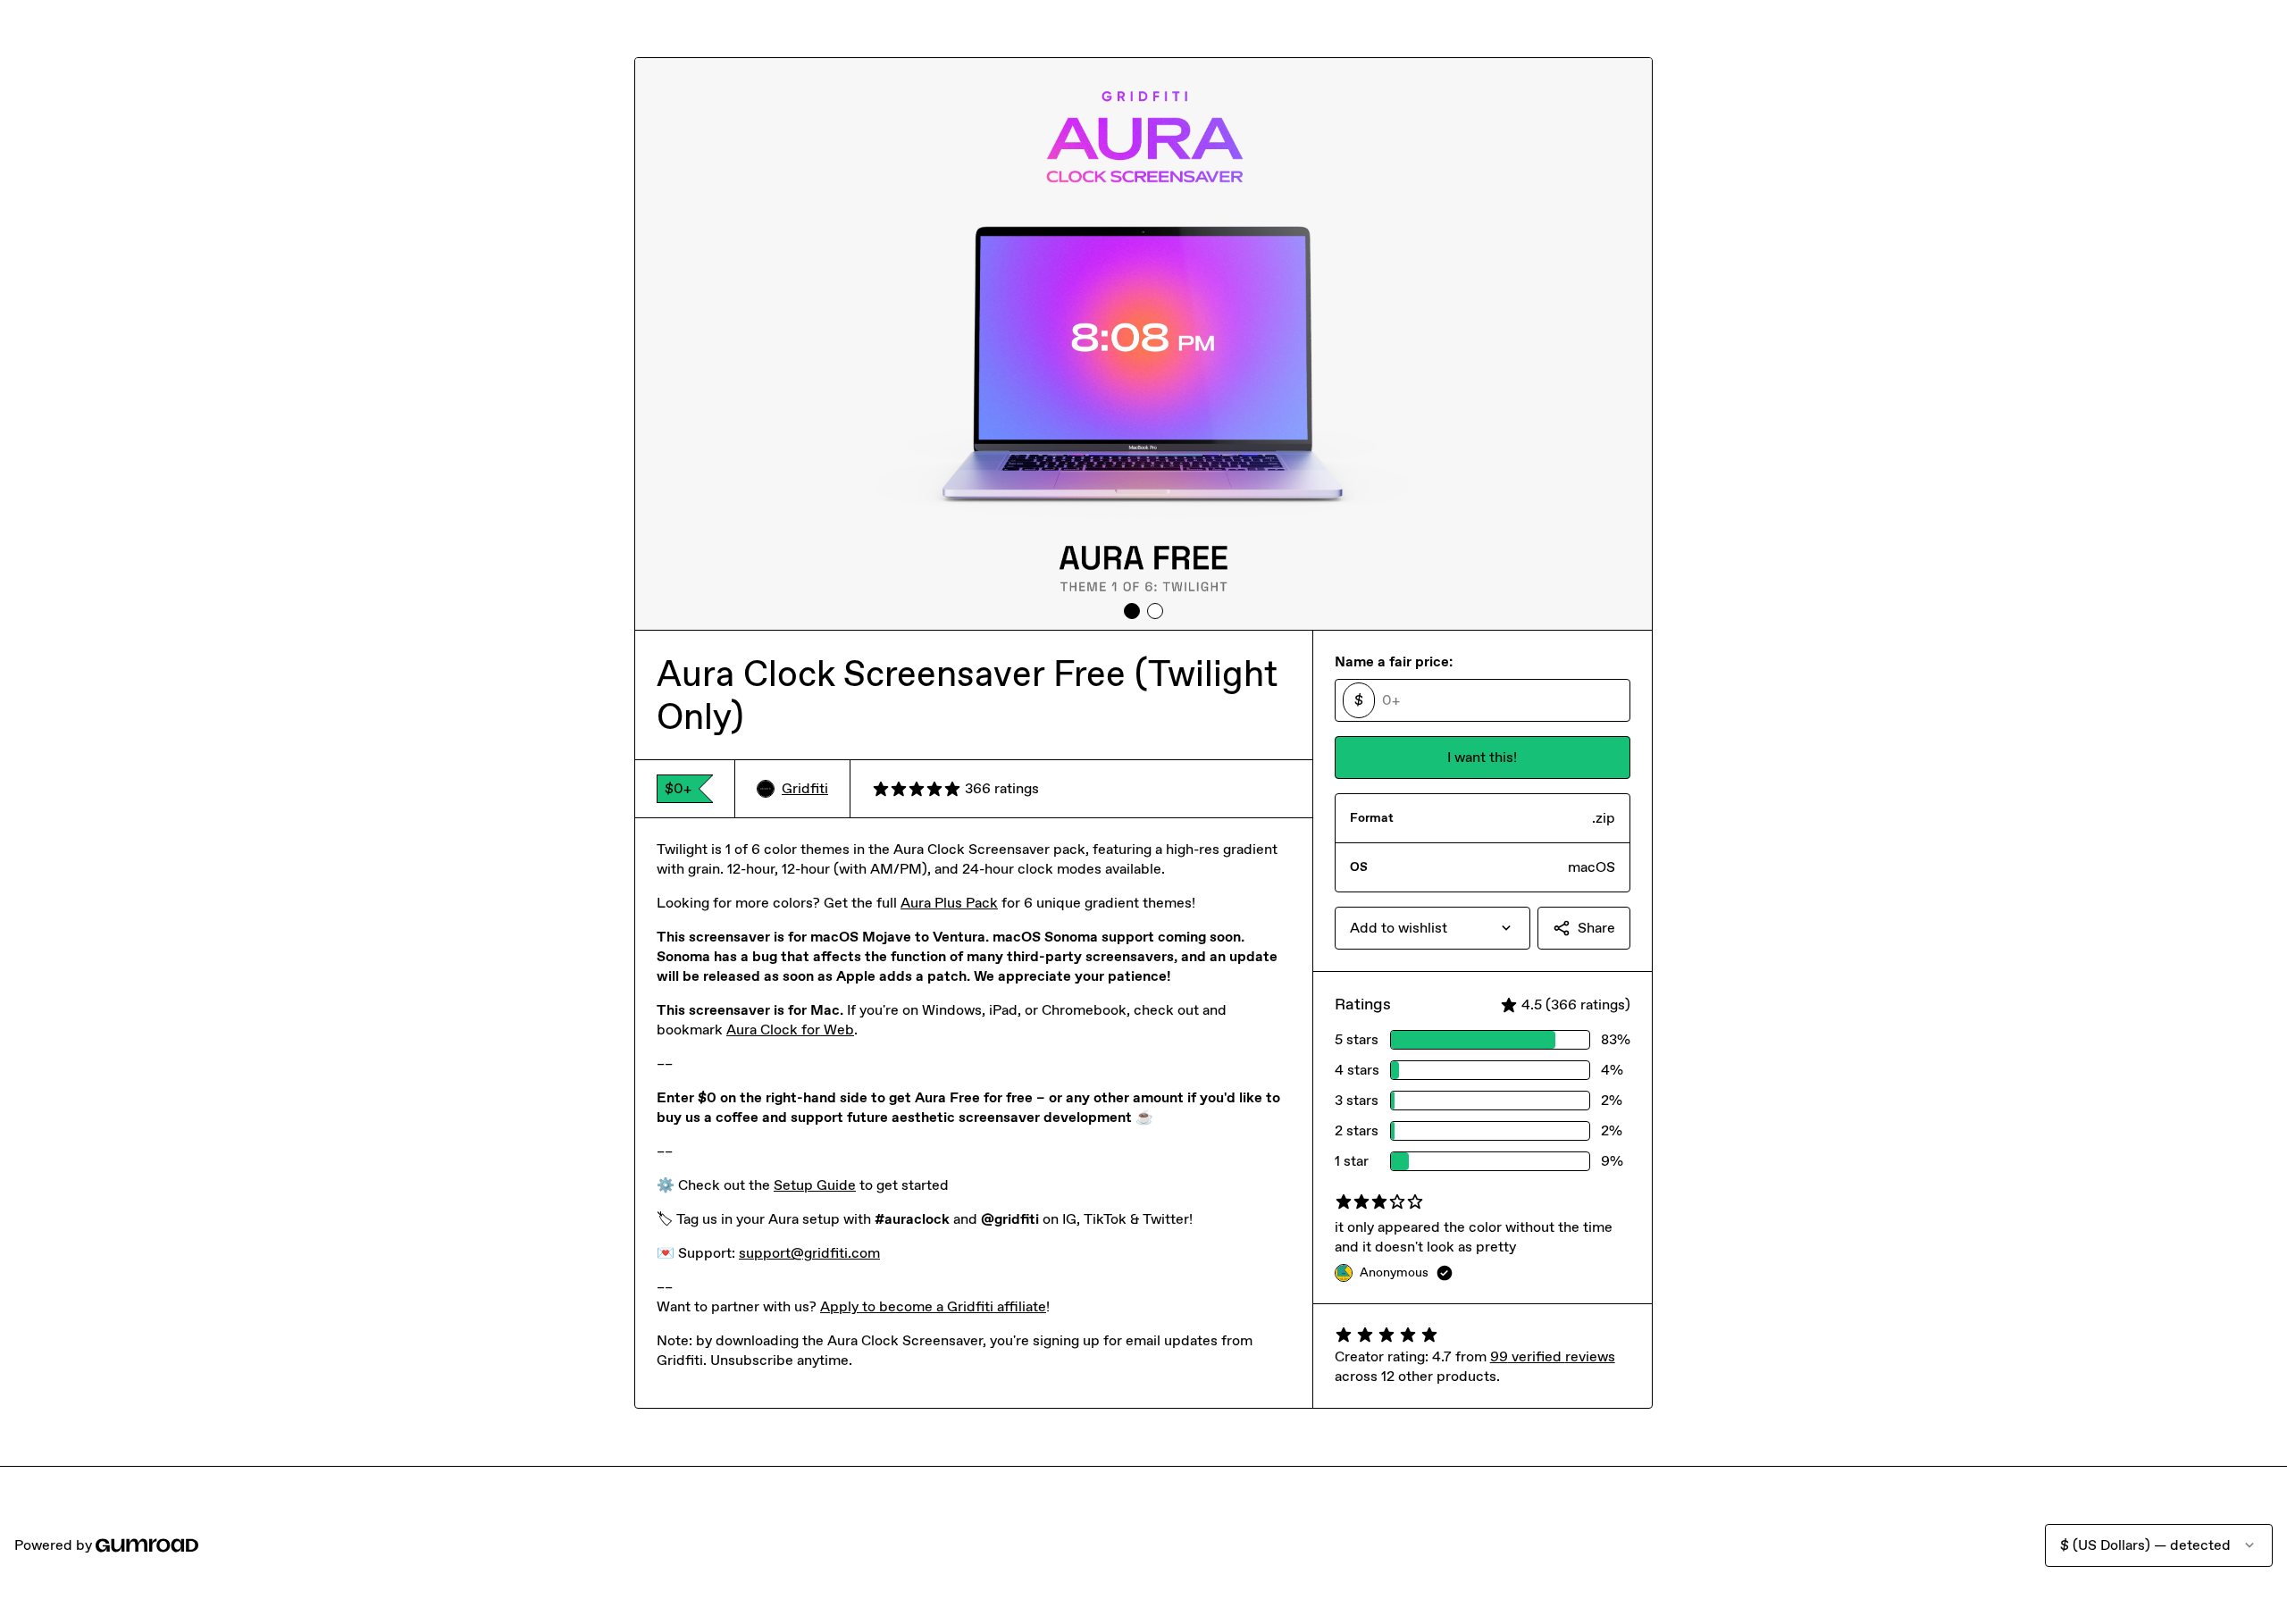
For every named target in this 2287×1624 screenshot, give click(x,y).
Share (1596, 928)
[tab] (1132, 611)
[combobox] (1433, 928)
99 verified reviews (1553, 1356)
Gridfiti (805, 788)
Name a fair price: (1394, 661)
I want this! (1482, 757)
